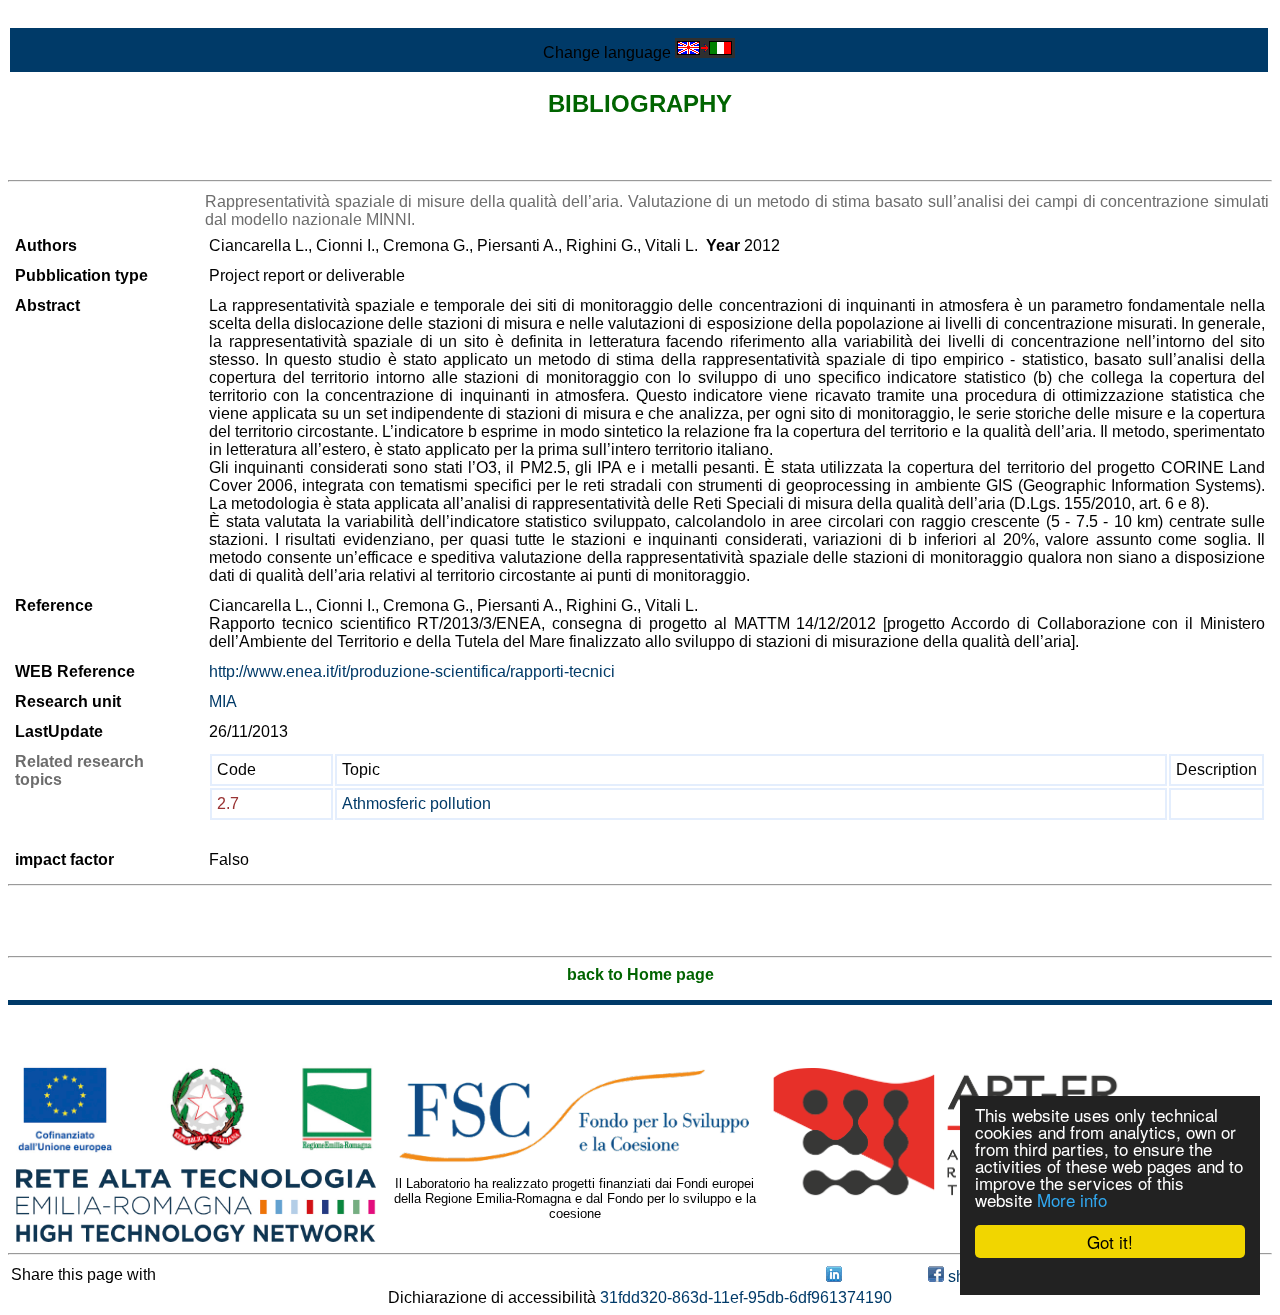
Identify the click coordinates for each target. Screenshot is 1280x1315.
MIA (223, 701)
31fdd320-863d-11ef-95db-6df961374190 (746, 1297)
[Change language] (705, 52)
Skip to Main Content (82, 16)
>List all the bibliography (94, 162)
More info (1072, 1199)
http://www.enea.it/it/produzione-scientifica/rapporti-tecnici (412, 671)
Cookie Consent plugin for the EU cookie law (1110, 1276)
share (966, 1276)
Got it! (1110, 1241)
